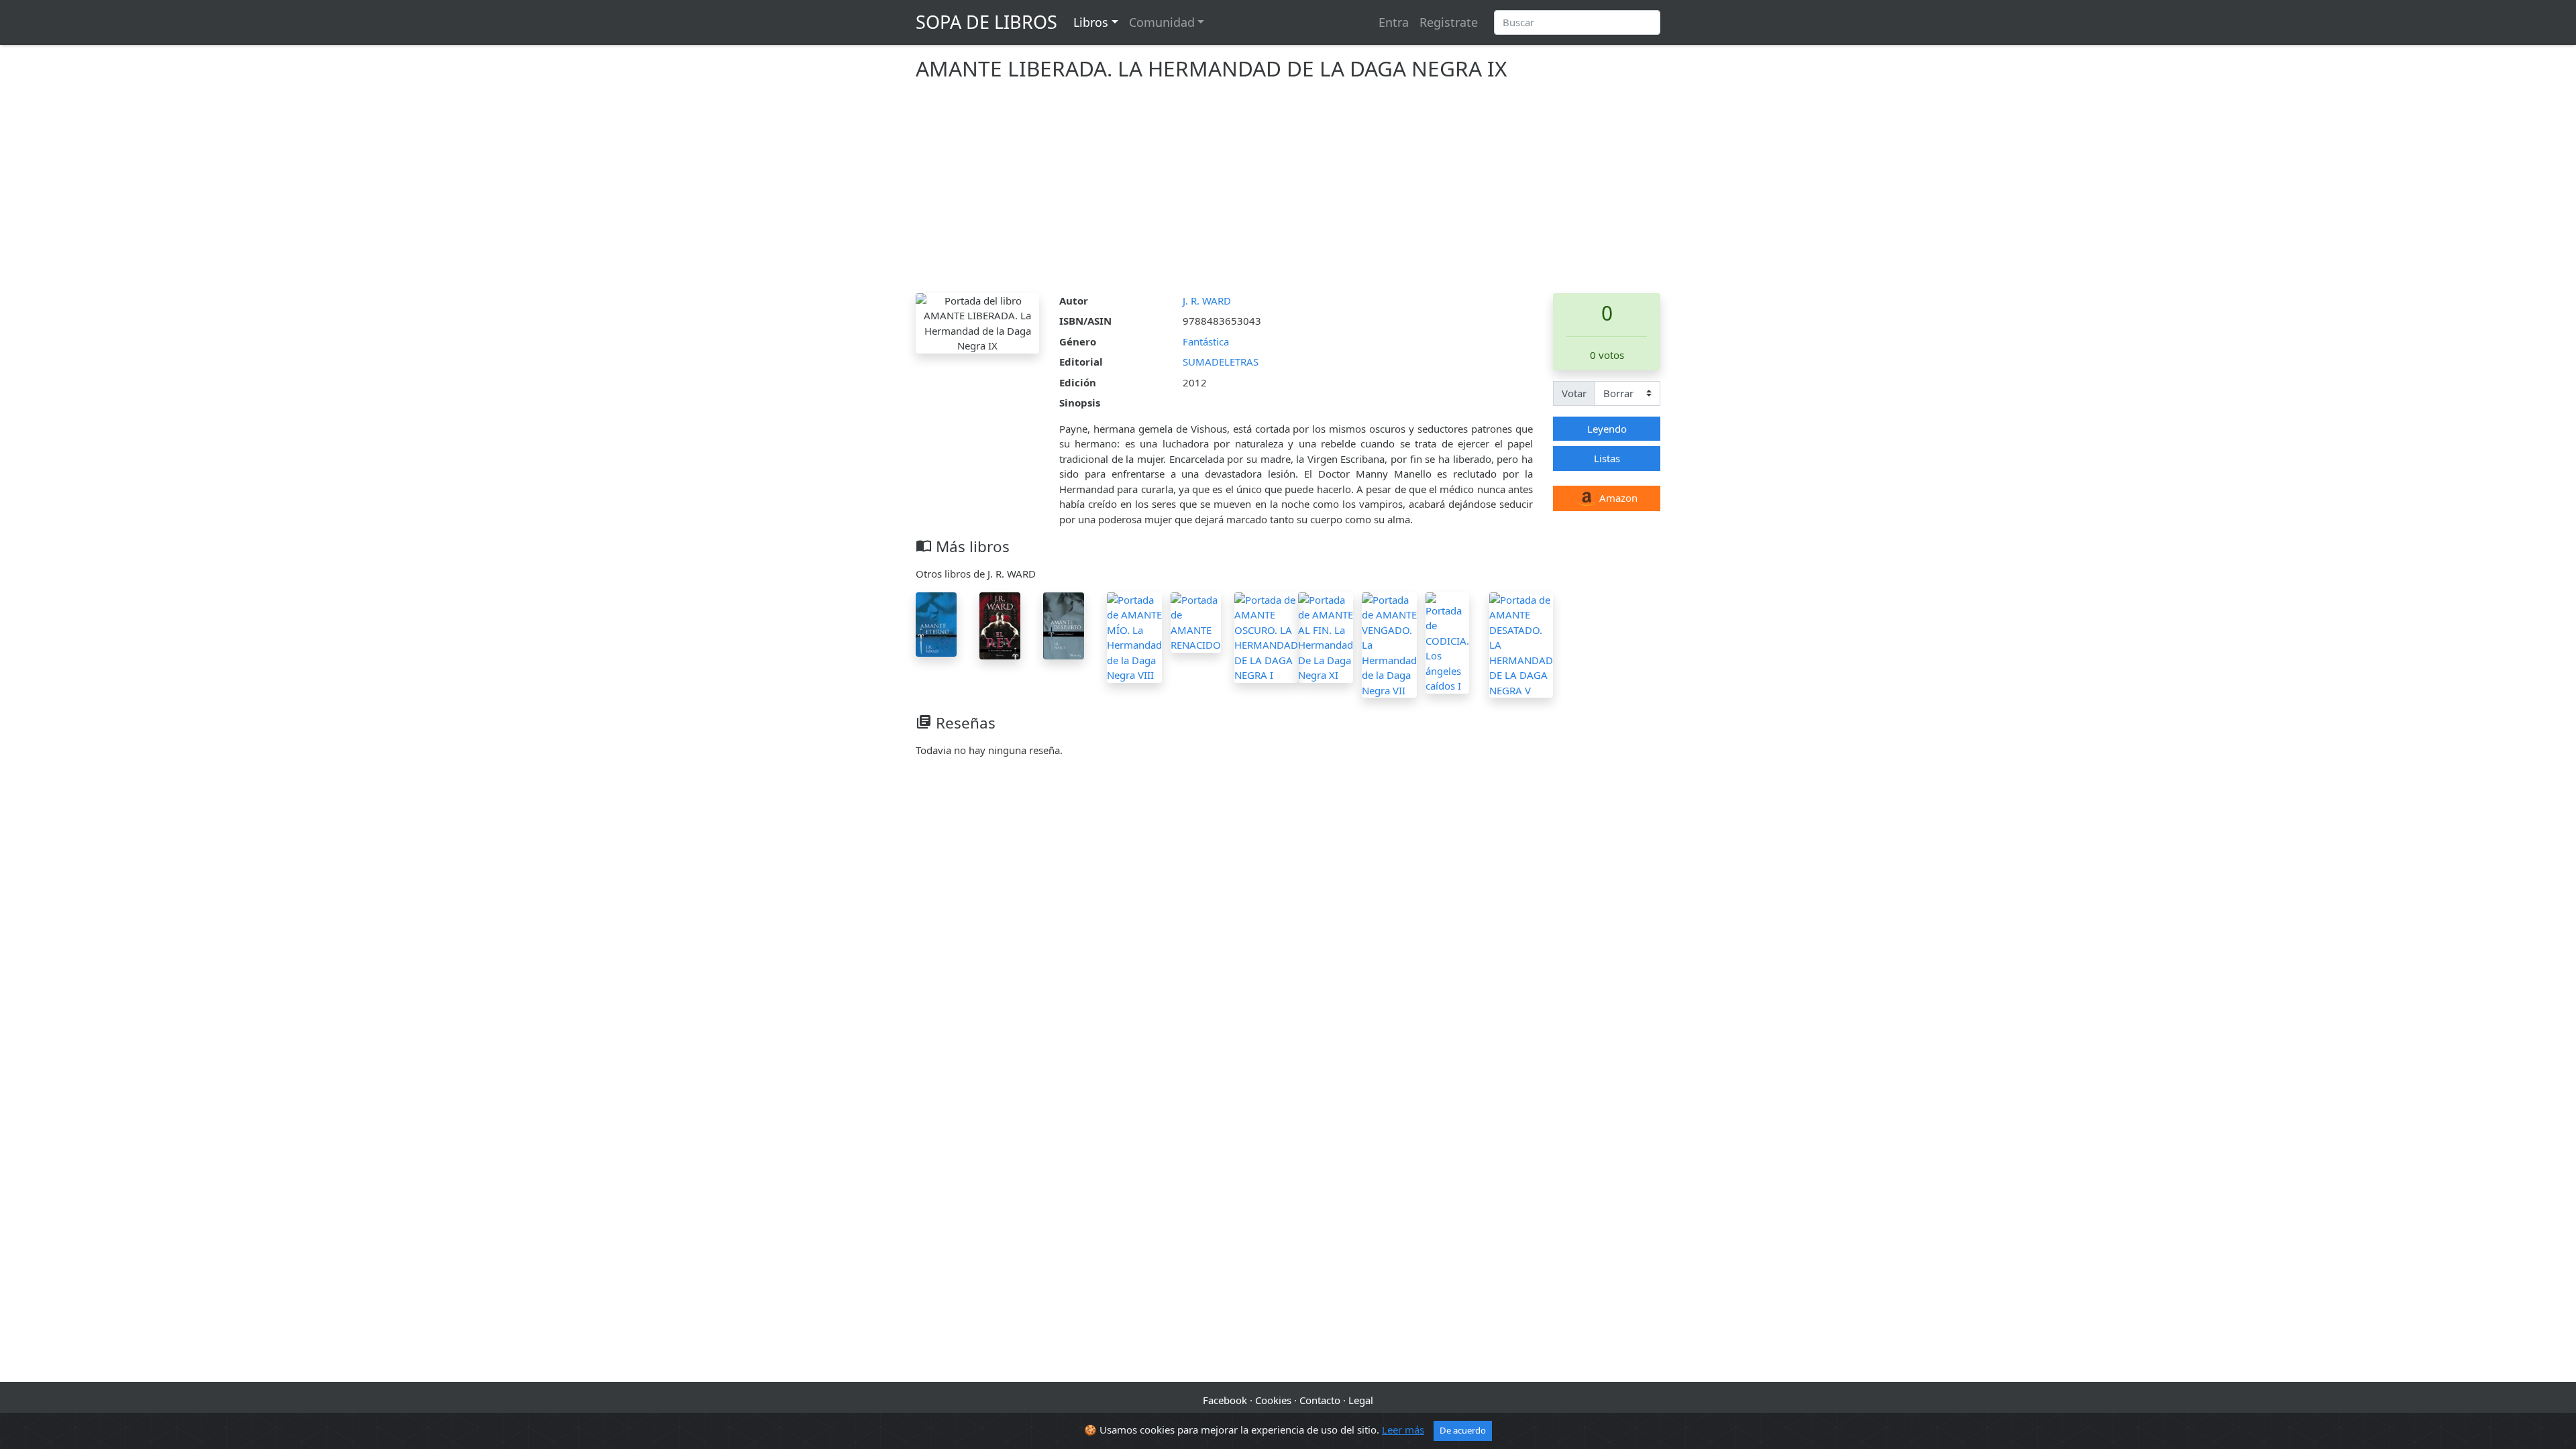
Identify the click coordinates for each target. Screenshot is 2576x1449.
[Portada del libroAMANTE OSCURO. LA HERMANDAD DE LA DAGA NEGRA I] (1266, 636)
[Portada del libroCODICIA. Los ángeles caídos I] (1447, 641)
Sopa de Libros (986, 22)
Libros (1091, 22)
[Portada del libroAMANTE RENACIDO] (1196, 621)
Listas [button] (1607, 458)
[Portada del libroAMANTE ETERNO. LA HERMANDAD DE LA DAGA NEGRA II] (936, 623)
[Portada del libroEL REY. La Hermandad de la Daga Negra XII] (1000, 625)
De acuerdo (1463, 1430)
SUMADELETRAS (1221, 362)
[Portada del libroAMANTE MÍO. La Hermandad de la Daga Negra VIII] (1134, 636)
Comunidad (1162, 22)
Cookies (1273, 1400)
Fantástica (1206, 341)
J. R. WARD (1207, 301)
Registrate (1449, 22)
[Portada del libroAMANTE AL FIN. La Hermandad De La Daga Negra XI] (1326, 636)
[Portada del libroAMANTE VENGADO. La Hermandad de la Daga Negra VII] (1389, 643)
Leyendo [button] (1607, 429)
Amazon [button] (1617, 498)
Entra (1394, 22)
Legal (1361, 1400)
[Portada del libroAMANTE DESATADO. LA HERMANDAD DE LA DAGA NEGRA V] (1521, 643)
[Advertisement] (1288, 193)
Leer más (1403, 1430)
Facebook (1225, 1400)
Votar (1574, 393)
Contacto (1320, 1400)
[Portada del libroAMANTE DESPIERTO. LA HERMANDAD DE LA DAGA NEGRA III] (1064, 625)
